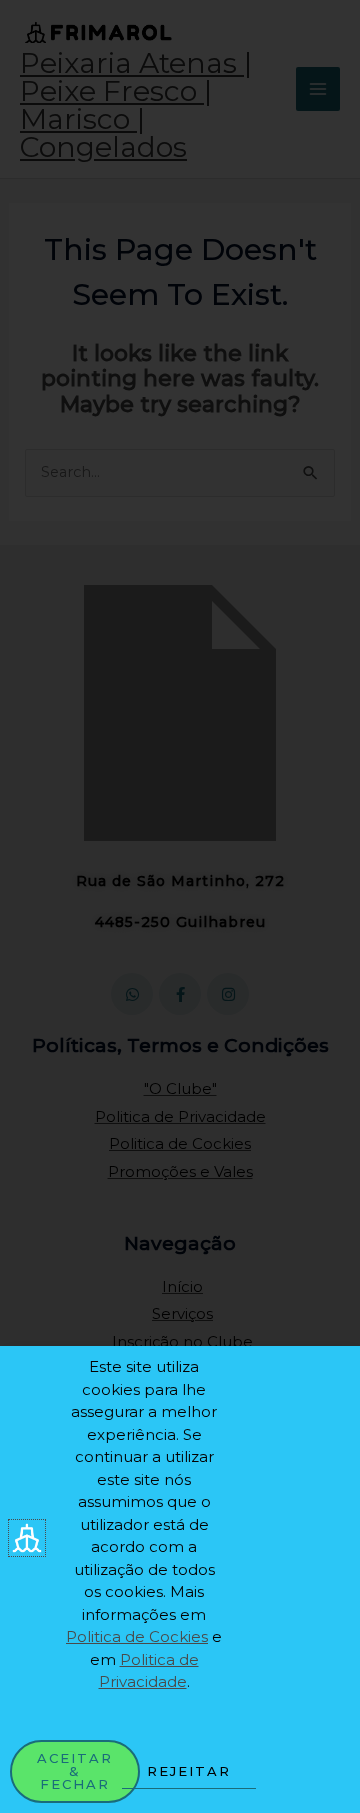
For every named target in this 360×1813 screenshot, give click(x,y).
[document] (180, 906)
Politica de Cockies (137, 1636)
